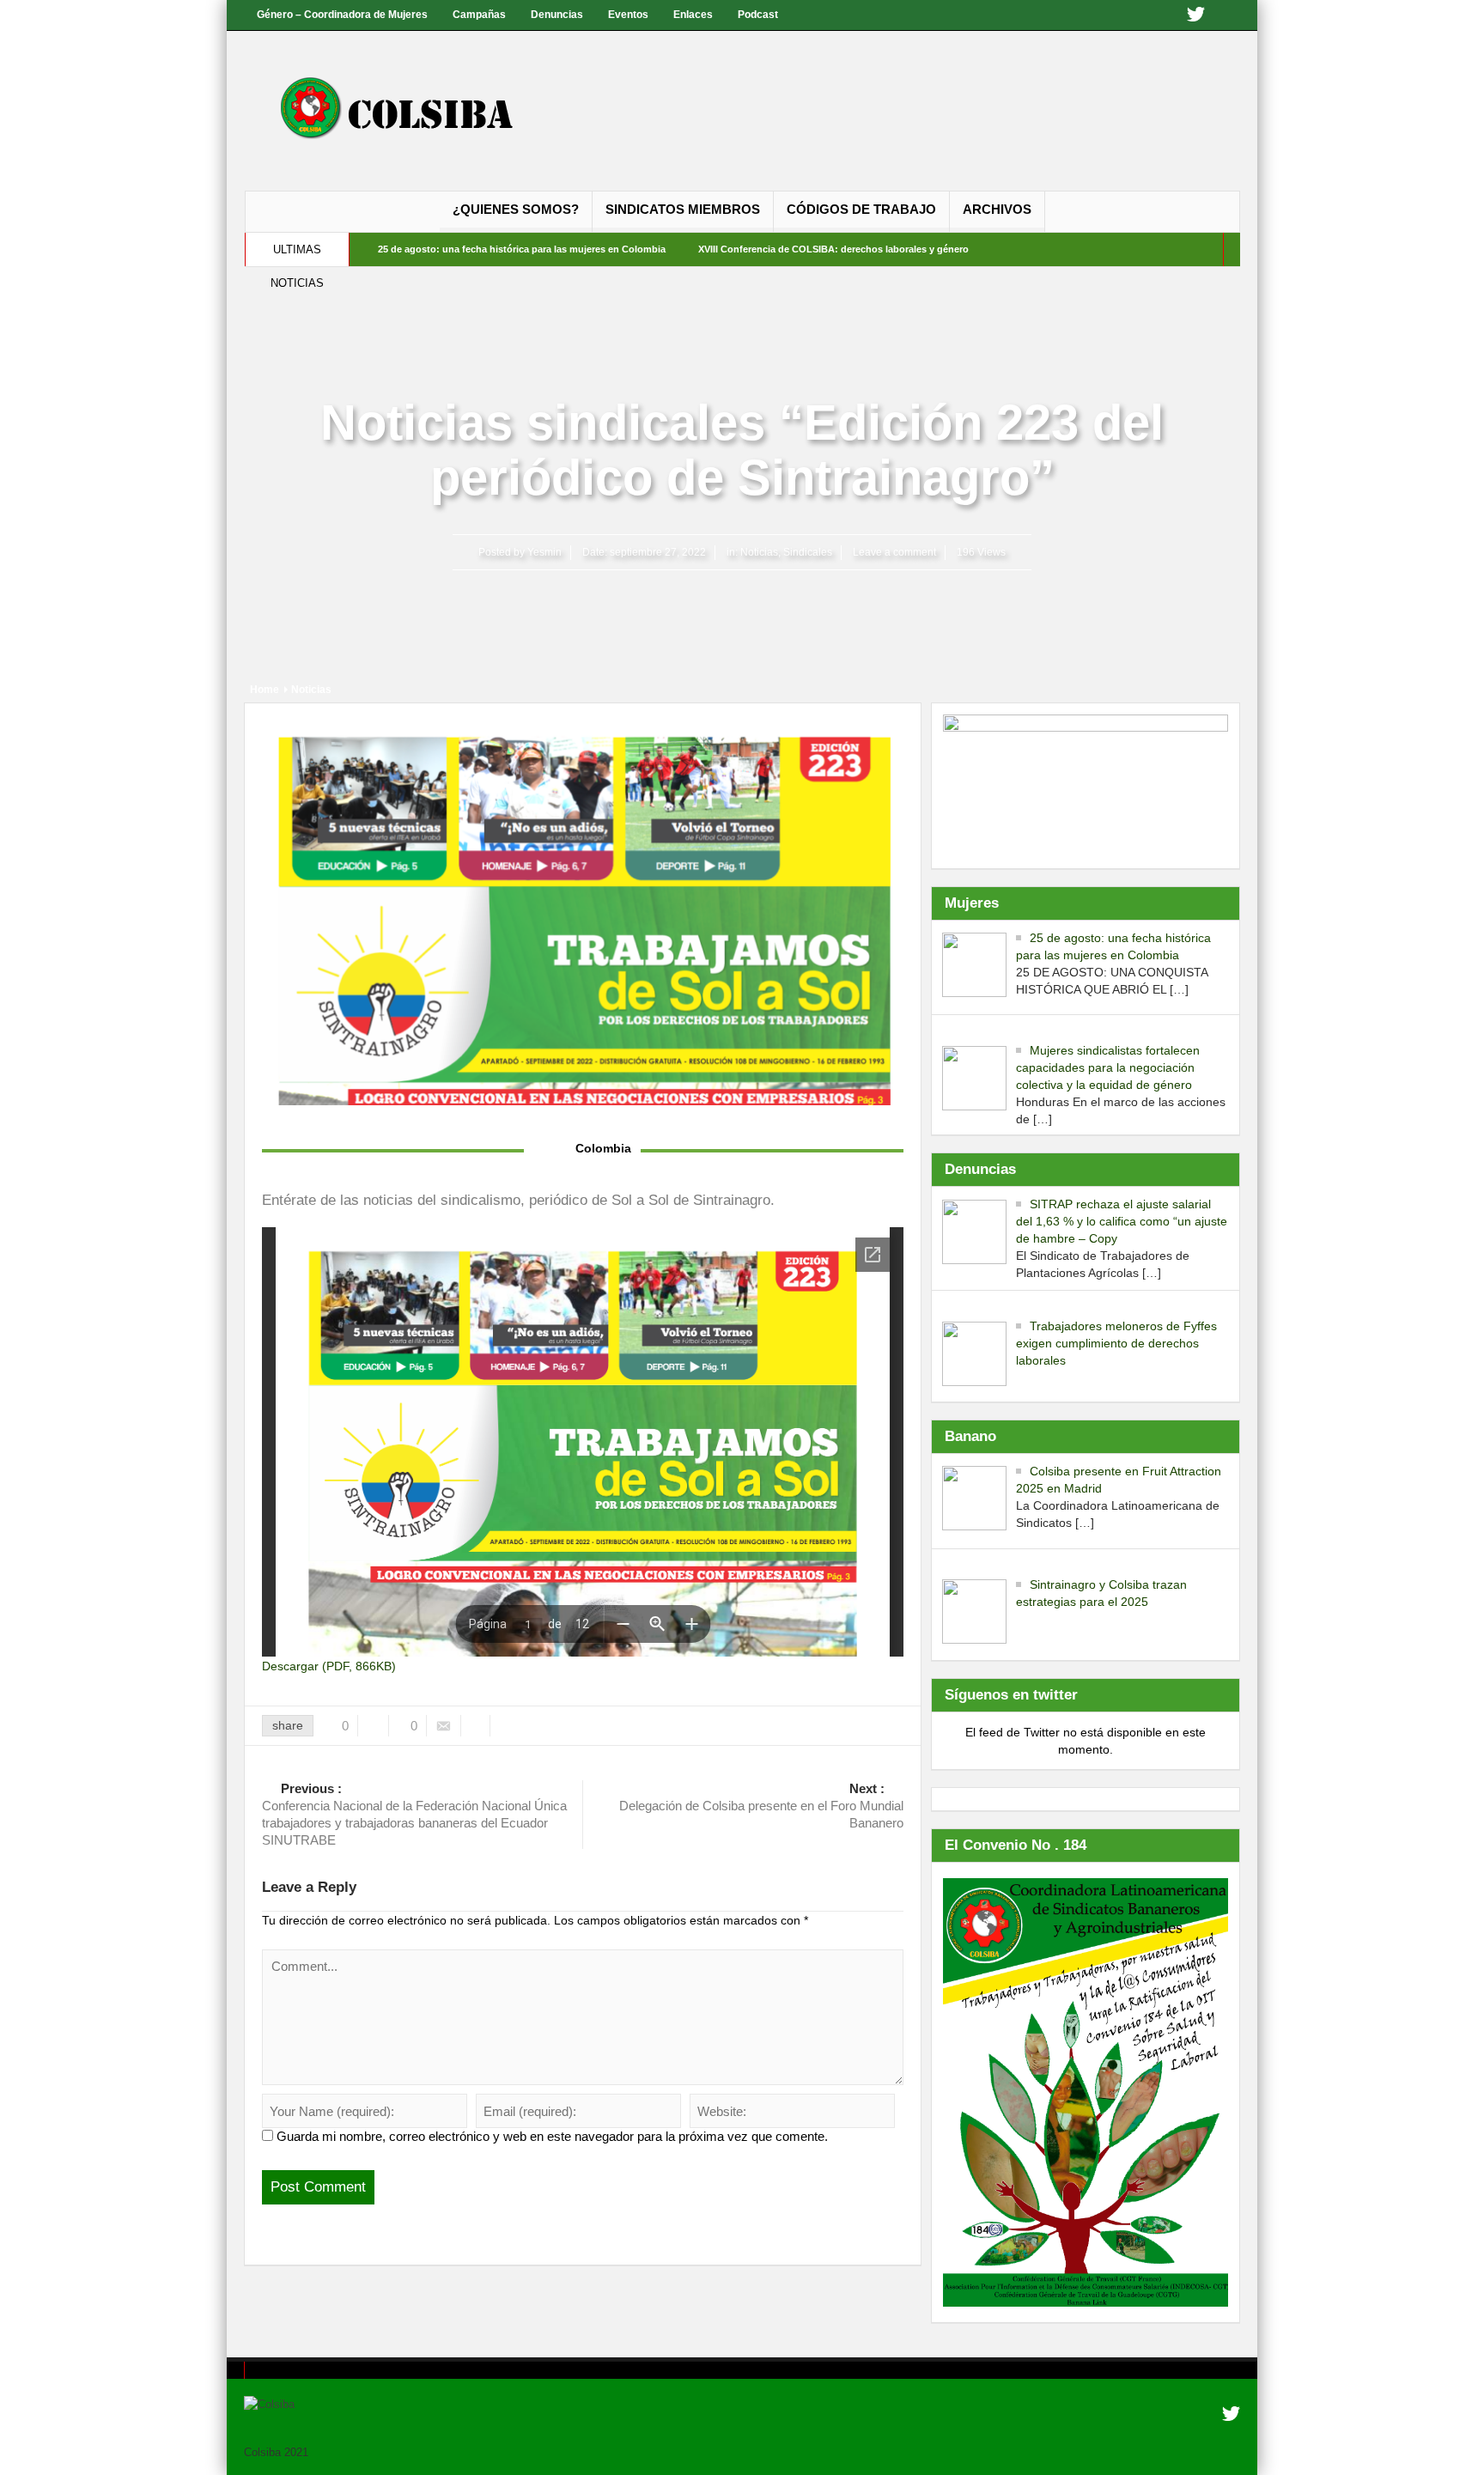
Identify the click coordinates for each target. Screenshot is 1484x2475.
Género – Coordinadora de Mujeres (342, 15)
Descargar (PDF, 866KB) (329, 1666)
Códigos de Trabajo (861, 209)
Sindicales (808, 552)
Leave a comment (894, 552)
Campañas (479, 15)
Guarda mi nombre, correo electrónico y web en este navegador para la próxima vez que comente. (552, 2136)
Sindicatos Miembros (683, 209)
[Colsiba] (414, 111)
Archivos (997, 209)
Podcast (758, 15)
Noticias (759, 552)
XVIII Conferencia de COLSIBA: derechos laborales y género (833, 249)
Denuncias (557, 15)
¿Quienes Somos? (516, 209)
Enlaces (693, 15)
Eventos (628, 15)
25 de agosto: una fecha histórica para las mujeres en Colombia (522, 249)
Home (265, 690)
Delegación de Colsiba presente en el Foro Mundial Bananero (761, 1806)
